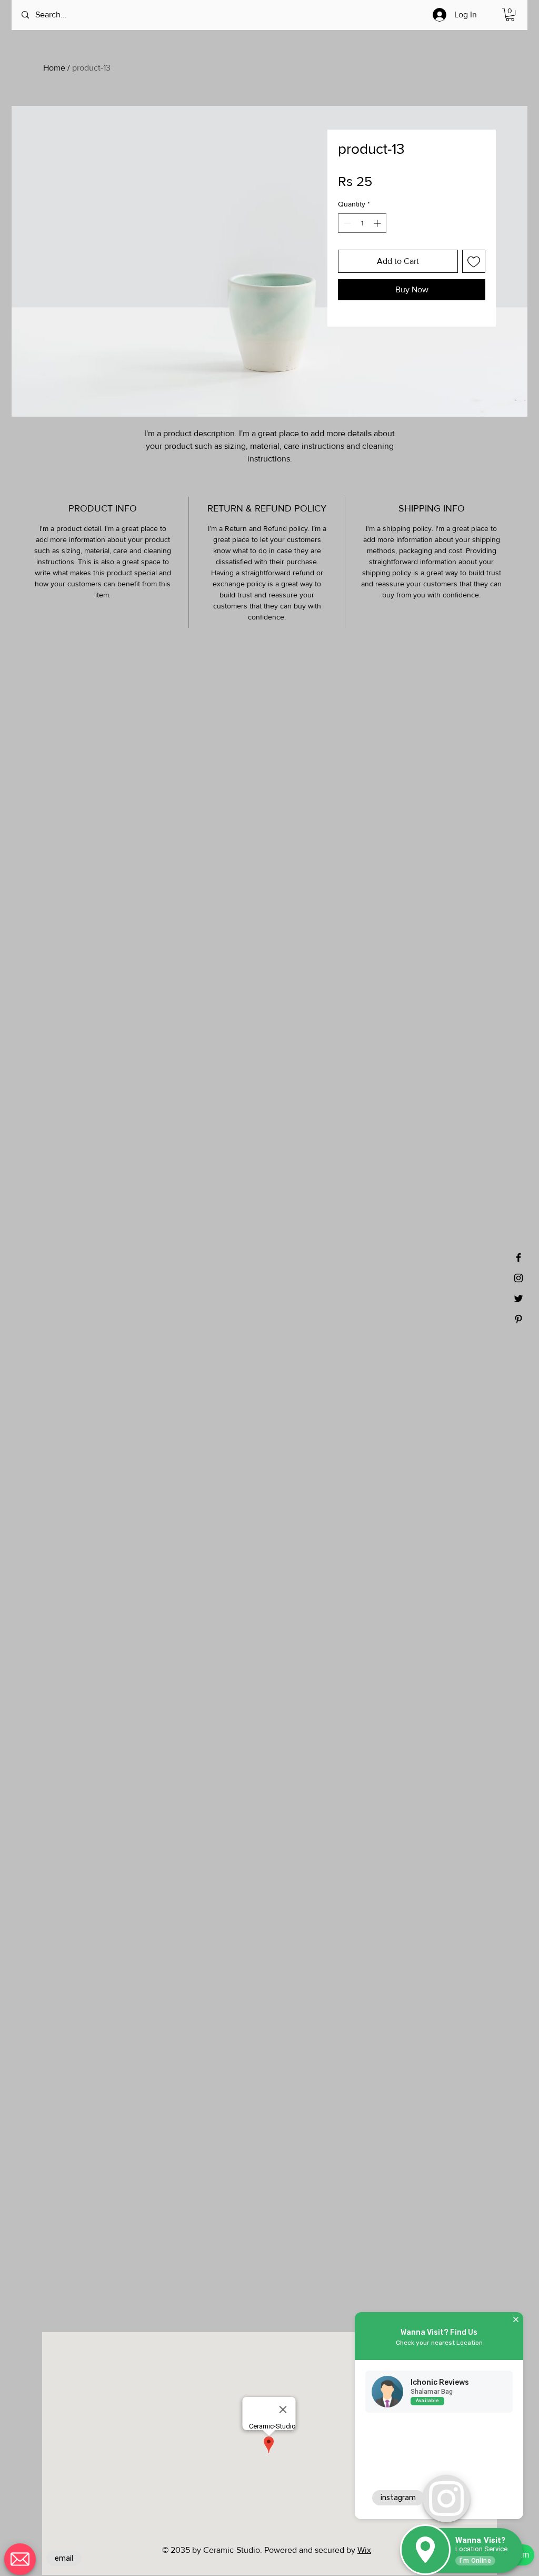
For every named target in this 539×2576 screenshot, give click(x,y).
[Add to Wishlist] (474, 261)
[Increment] (378, 223)
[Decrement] (346, 223)
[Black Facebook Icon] (518, 1257)
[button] (510, 14)
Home (54, 68)
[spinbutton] (362, 223)
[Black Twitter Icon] (518, 1299)
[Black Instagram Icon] (518, 1278)
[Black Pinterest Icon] (518, 1319)
